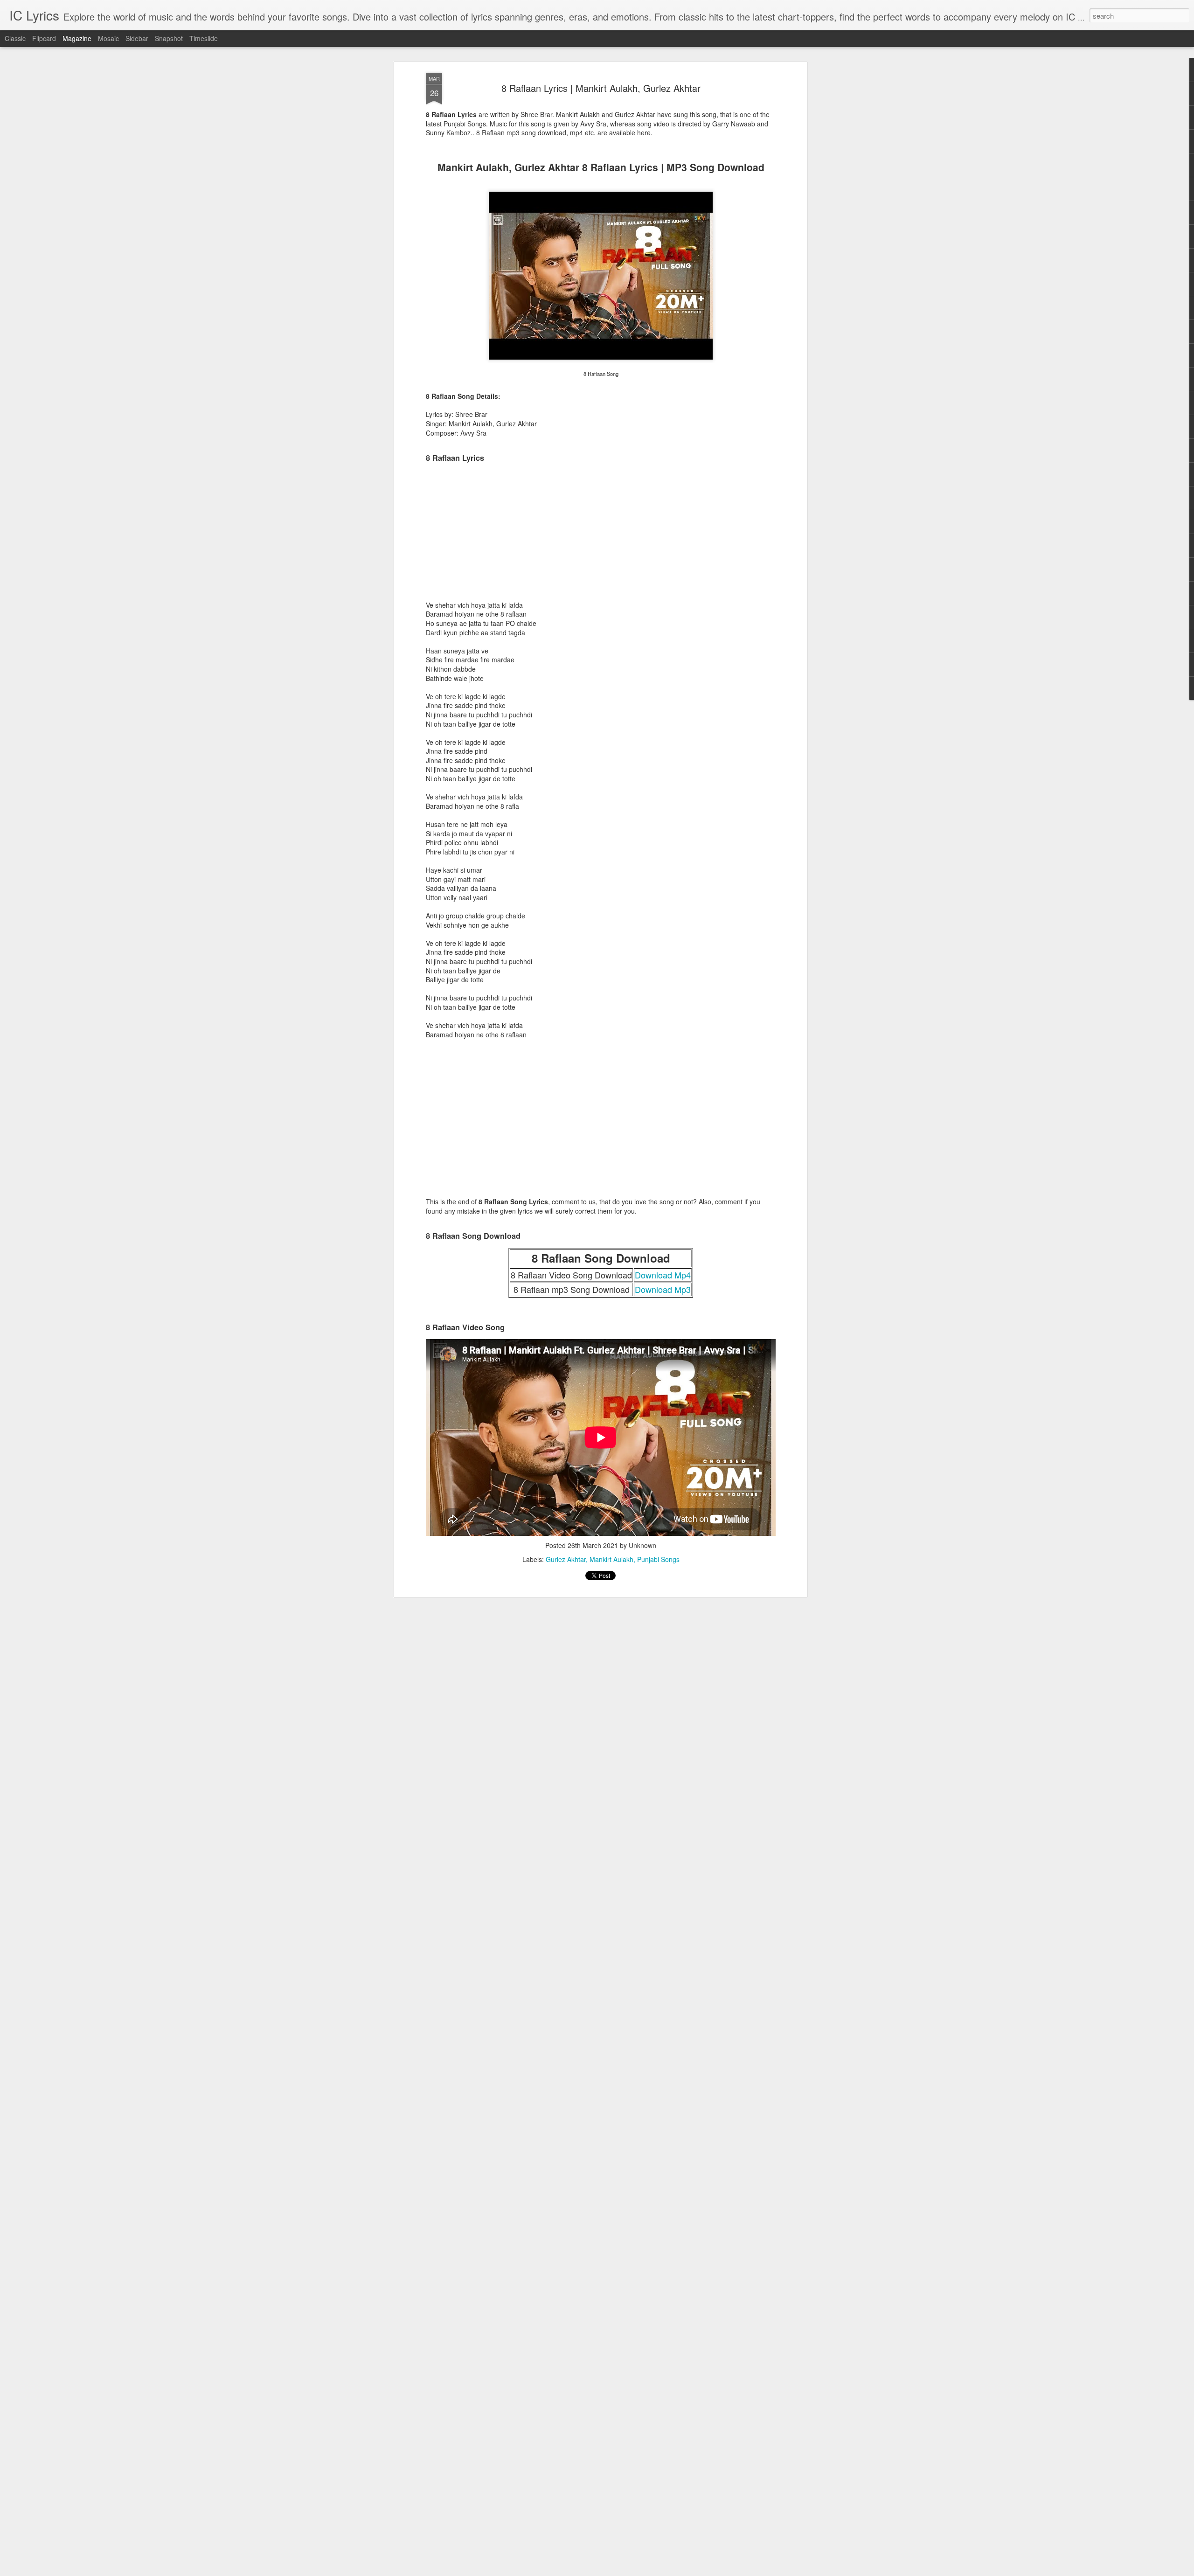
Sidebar (137, 38)
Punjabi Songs (658, 1559)
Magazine (77, 38)
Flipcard (44, 38)
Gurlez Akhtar (566, 1559)
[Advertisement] (601, 535)
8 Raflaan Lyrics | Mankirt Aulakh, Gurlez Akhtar (601, 88)
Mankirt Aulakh (611, 1559)
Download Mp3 (663, 1289)
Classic (15, 38)
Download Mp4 (663, 1275)
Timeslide (204, 38)
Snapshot (169, 38)
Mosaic (108, 38)
